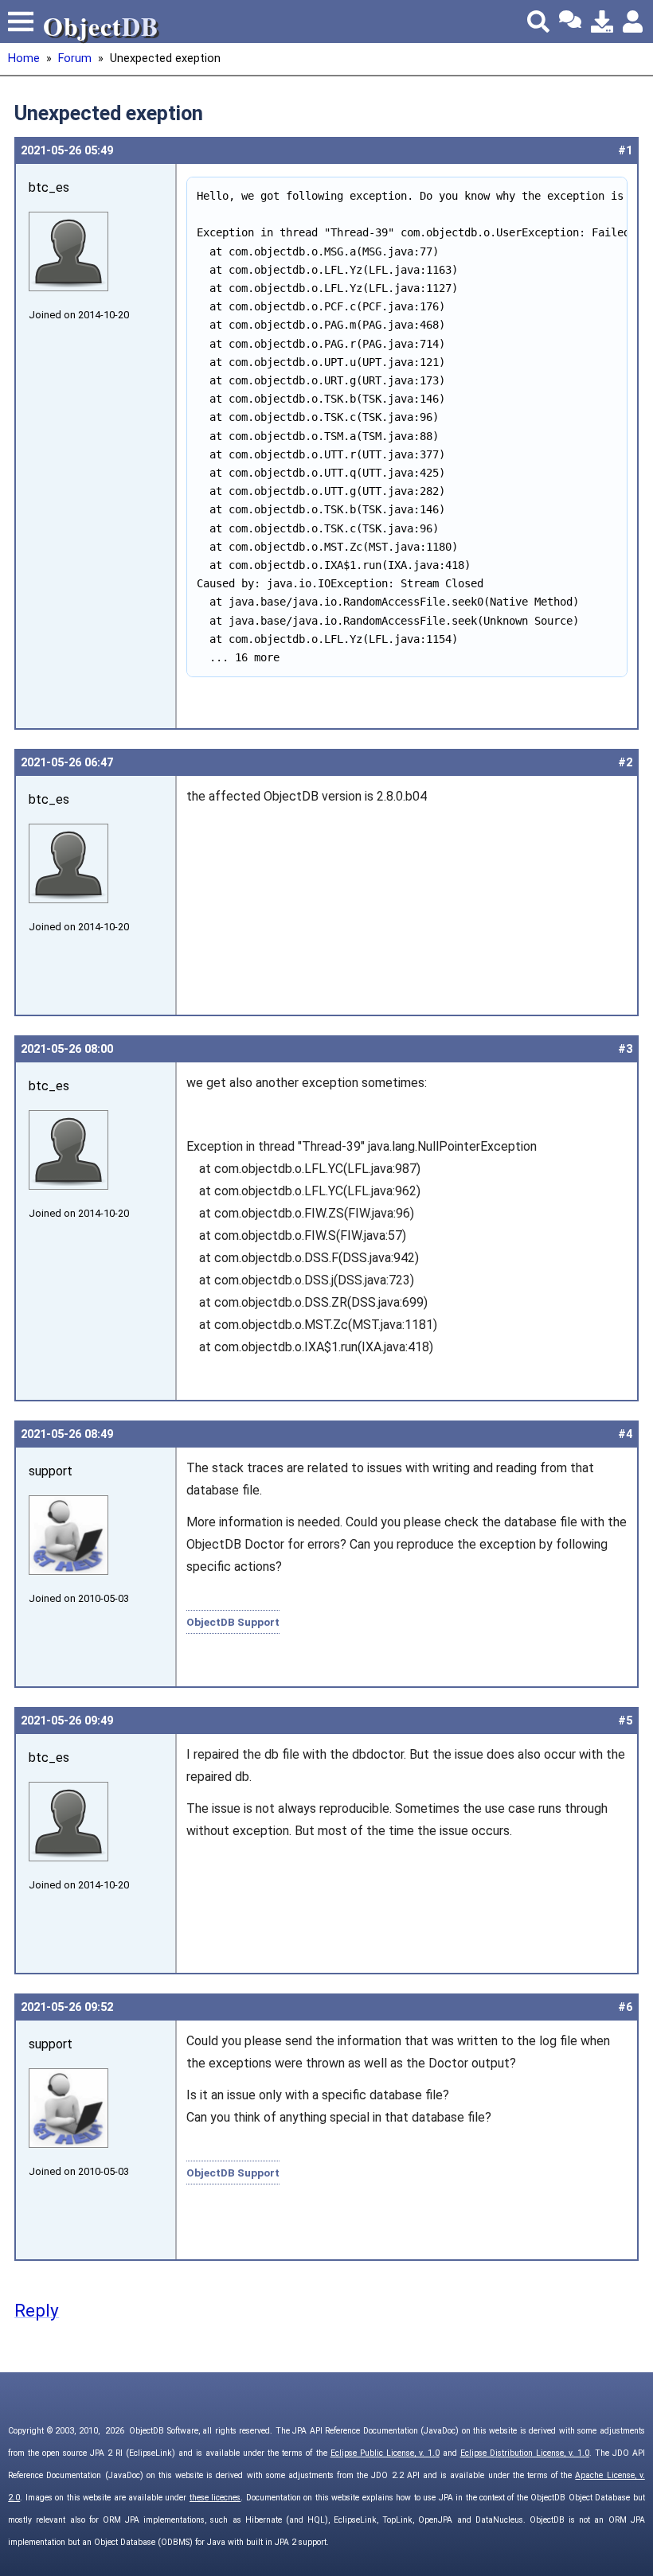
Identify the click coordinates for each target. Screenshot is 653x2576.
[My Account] (634, 21)
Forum (75, 58)
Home (24, 58)
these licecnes (215, 2498)
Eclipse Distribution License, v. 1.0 (525, 2453)
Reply (37, 2310)
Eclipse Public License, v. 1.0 (385, 2453)
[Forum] (570, 21)
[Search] (538, 21)
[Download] (602, 21)
